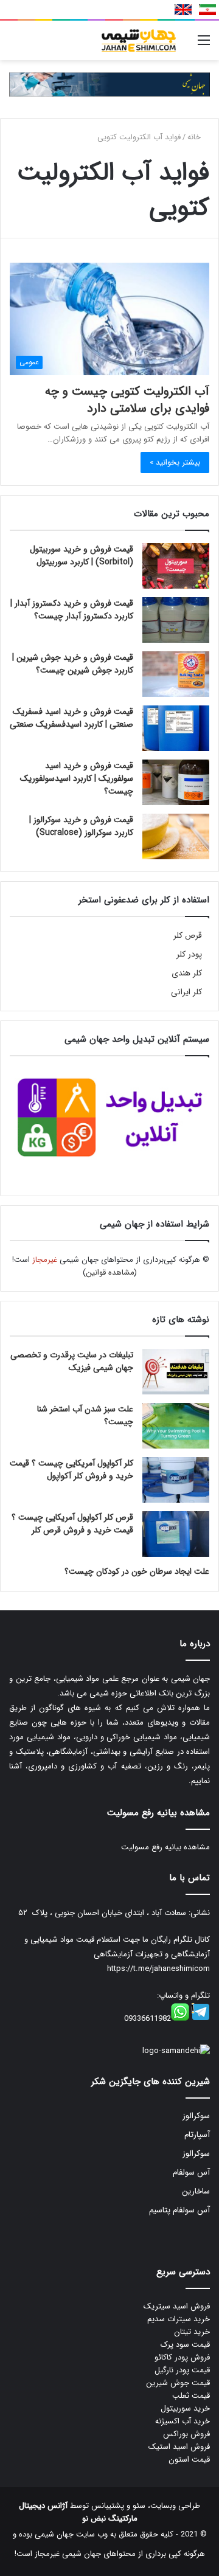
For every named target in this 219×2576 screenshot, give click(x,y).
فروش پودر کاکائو (182, 2357)
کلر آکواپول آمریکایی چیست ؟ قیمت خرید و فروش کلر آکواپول (71, 1470)
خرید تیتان (192, 2332)
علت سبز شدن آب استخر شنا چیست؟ (85, 1415)
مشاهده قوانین (110, 1272)
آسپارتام (197, 2135)
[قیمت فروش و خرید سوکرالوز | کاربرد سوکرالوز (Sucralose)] (176, 836)
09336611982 (148, 2019)
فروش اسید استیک (179, 2447)
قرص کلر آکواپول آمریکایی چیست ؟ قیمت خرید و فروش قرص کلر (72, 1524)
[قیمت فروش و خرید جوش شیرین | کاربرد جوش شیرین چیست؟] (176, 674)
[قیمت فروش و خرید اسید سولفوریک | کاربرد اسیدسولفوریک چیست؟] (176, 782)
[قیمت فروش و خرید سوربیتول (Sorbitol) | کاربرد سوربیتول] (176, 566)
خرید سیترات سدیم (179, 2319)
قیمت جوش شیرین (178, 2383)
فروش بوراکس (186, 2434)
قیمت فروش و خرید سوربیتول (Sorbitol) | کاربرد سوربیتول (82, 556)
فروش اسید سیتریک (177, 2306)
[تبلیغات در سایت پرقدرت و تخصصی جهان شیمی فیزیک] (176, 1372)
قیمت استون (189, 2460)
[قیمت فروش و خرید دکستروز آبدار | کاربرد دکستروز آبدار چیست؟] (176, 620)
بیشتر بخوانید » (175, 462)
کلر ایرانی (186, 992)
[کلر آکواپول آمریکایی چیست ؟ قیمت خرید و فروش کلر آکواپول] (176, 1480)
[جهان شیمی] (109, 84)
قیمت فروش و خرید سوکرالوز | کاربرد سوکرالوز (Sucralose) (81, 826)
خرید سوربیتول (185, 2408)
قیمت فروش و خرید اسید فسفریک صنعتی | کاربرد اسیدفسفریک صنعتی (71, 718)
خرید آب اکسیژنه (182, 2421)
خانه (195, 137)
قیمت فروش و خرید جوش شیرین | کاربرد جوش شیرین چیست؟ (73, 664)
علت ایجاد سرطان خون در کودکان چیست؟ (137, 1571)
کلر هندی (187, 973)
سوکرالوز (196, 2116)
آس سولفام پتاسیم (179, 2210)
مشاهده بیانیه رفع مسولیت (165, 1847)
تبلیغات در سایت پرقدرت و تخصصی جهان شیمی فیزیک (72, 1361)
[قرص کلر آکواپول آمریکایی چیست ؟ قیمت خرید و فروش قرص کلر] (176, 1534)
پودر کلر (189, 954)
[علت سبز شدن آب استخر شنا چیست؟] (176, 1426)
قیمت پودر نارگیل (182, 2370)
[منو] (204, 45)
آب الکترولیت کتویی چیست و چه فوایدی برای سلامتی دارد (127, 400)
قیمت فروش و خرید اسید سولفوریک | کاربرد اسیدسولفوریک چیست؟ (77, 778)
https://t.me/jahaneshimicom (158, 1969)
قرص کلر (188, 936)
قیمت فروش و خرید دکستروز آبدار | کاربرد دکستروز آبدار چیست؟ (72, 610)
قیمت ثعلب (191, 2396)
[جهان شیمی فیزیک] (140, 40)
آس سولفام (191, 2173)
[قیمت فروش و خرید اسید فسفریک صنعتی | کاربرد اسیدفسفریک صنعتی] (176, 728)
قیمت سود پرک (185, 2345)
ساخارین (196, 2191)
